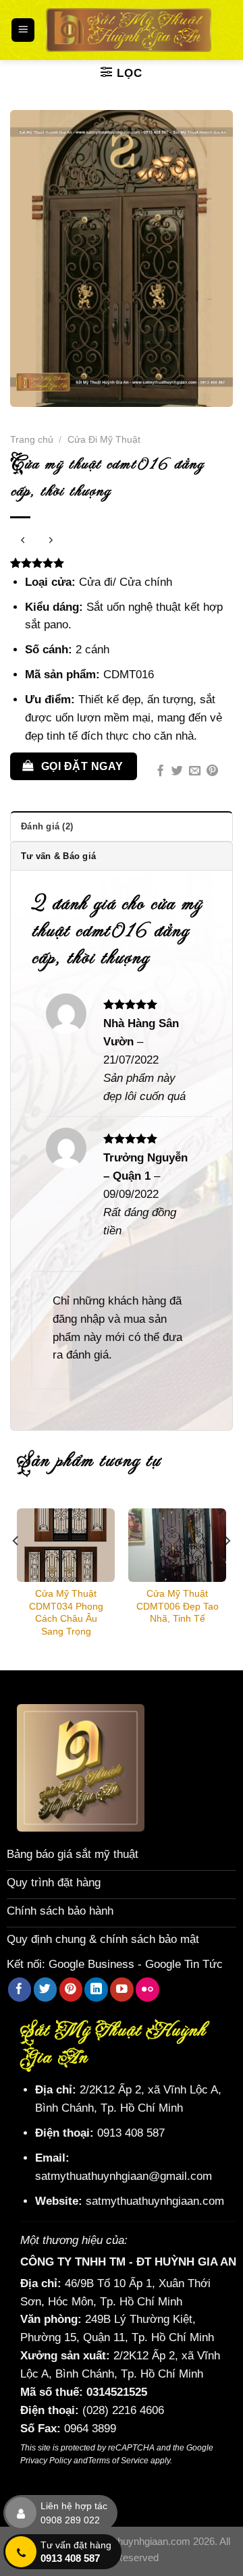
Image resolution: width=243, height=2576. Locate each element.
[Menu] (23, 30)
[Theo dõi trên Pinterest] (71, 1989)
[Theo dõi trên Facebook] (20, 1989)
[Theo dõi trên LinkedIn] (96, 1989)
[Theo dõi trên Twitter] (46, 1989)
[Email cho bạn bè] (195, 771)
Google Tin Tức (184, 1964)
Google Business (91, 1964)
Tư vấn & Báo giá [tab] (58, 856)
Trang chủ (32, 439)
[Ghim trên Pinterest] (212, 771)
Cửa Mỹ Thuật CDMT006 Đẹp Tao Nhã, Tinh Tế (178, 1606)
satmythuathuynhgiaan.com (155, 2201)
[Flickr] (147, 1989)
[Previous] (16, 1567)
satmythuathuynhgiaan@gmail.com (124, 2176)
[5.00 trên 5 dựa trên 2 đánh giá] (122, 563)
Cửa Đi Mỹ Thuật (104, 439)
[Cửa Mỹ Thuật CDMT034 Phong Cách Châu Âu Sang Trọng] (66, 1545)
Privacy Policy (46, 2461)
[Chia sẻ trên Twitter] (177, 771)
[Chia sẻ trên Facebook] (160, 771)
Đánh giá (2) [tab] (47, 826)
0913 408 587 (131, 2133)
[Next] (227, 1567)
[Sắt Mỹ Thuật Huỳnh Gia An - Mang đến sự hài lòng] (129, 30)
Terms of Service (118, 2461)
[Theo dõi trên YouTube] (122, 1989)
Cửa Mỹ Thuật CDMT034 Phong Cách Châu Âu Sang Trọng (66, 1612)
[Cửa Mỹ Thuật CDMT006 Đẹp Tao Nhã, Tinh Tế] (177, 1545)
